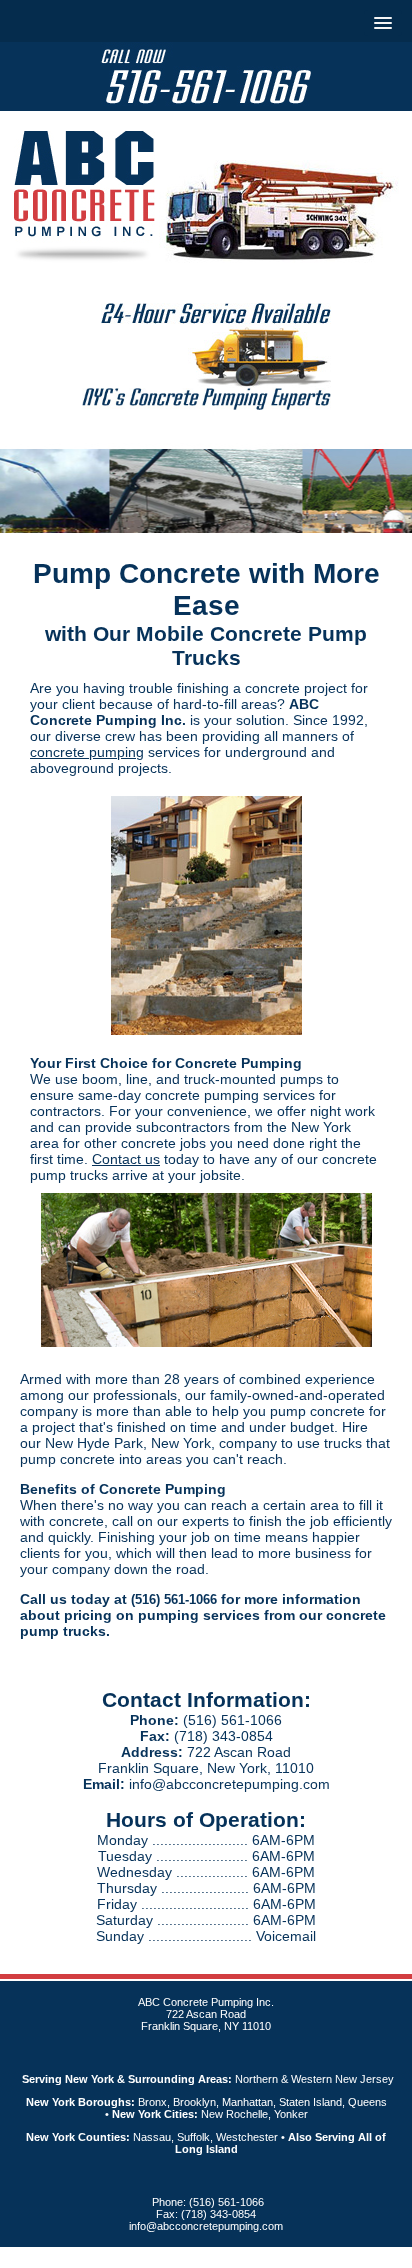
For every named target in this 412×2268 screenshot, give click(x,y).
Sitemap (296, 2257)
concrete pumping (87, 752)
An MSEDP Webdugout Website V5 (179, 2257)
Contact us (126, 1159)
